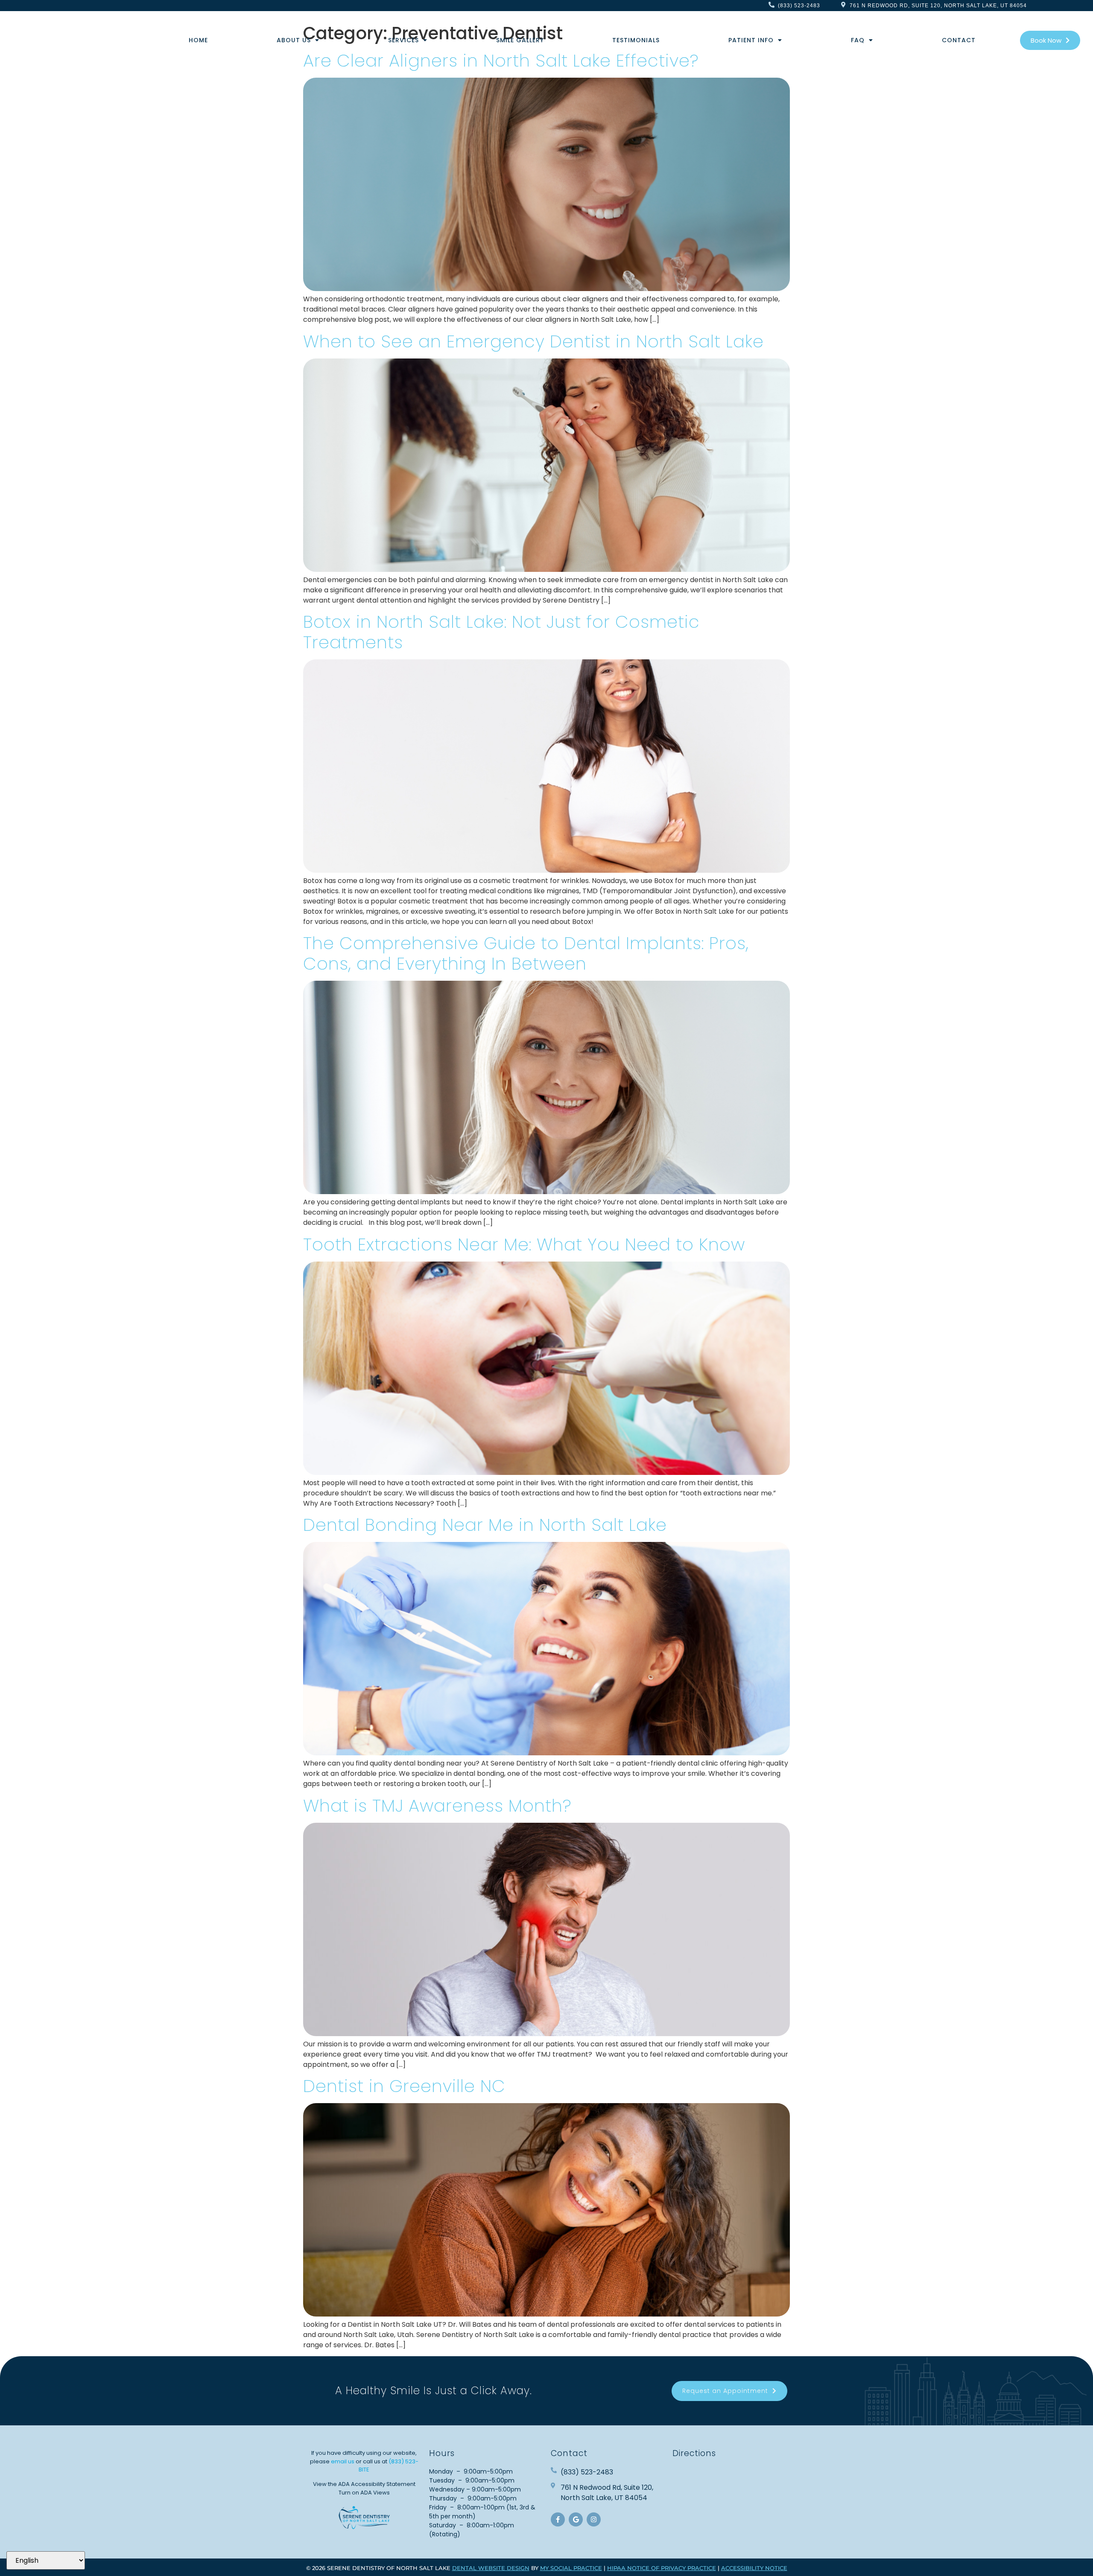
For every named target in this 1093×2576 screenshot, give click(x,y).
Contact (959, 40)
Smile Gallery (520, 40)
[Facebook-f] (558, 2519)
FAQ (858, 40)
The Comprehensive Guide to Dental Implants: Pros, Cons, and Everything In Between (526, 953)
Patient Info (751, 40)
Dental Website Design (491, 2568)
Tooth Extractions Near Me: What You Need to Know (524, 1244)
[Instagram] (594, 2519)
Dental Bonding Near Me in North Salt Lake (485, 1525)
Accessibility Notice (754, 2568)
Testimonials (636, 40)
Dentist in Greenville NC (404, 2086)
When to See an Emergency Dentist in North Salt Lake (533, 341)
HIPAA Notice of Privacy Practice (662, 2568)
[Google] (576, 2519)
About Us (294, 40)
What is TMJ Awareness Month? (437, 1806)
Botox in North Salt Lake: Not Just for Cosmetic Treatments (501, 632)
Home (198, 40)
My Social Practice (571, 2568)
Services (403, 40)
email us (343, 2461)
